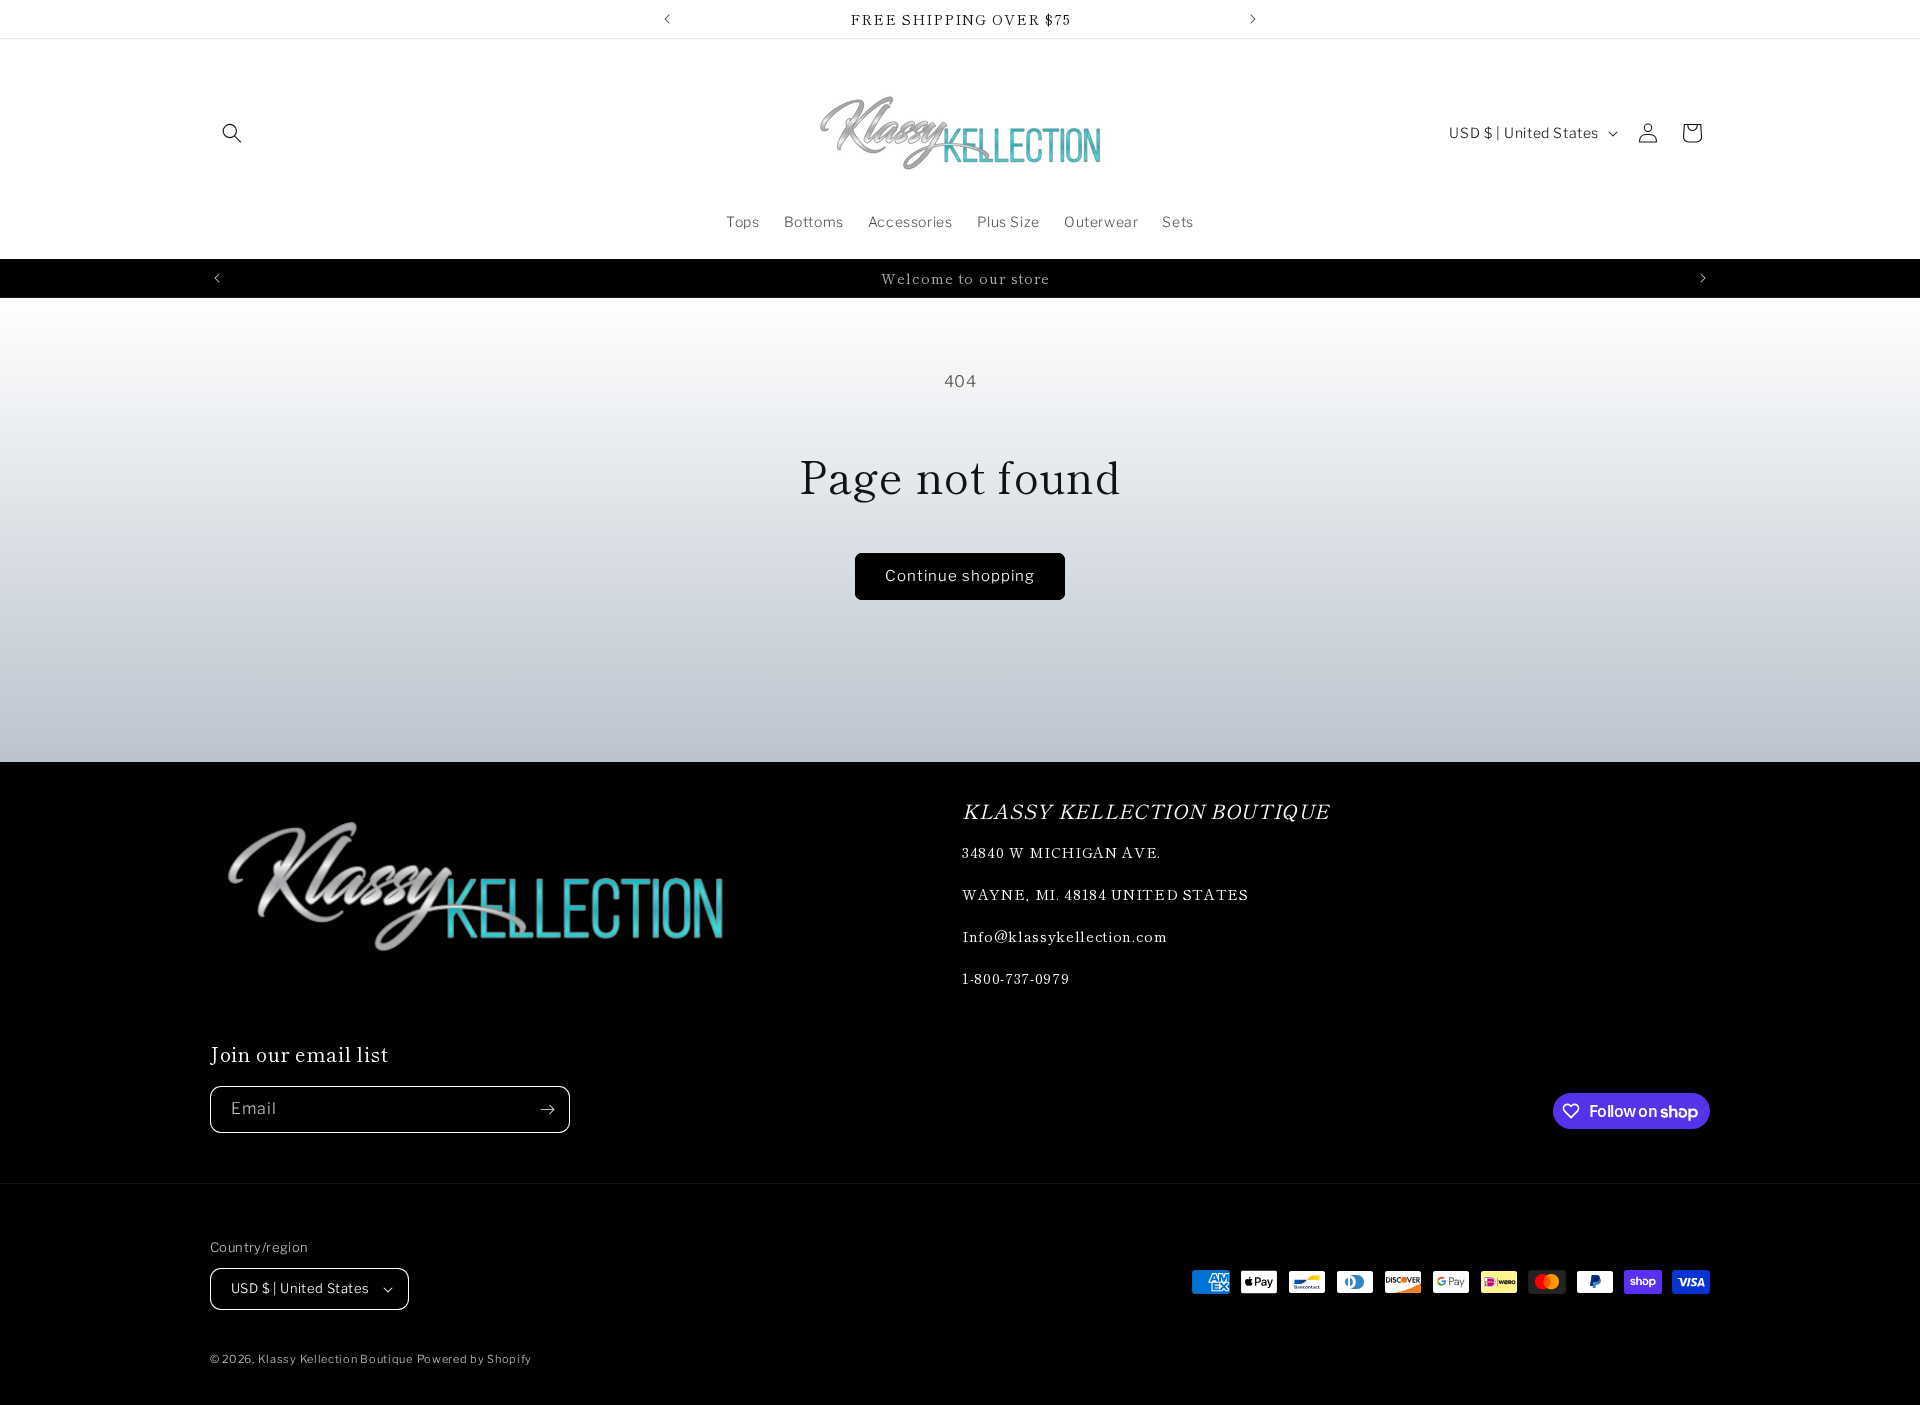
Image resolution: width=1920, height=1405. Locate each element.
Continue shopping (960, 576)
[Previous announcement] (667, 19)
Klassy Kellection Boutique (335, 1359)
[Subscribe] (547, 1109)
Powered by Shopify (475, 1359)
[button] (232, 133)
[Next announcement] (1253, 19)
